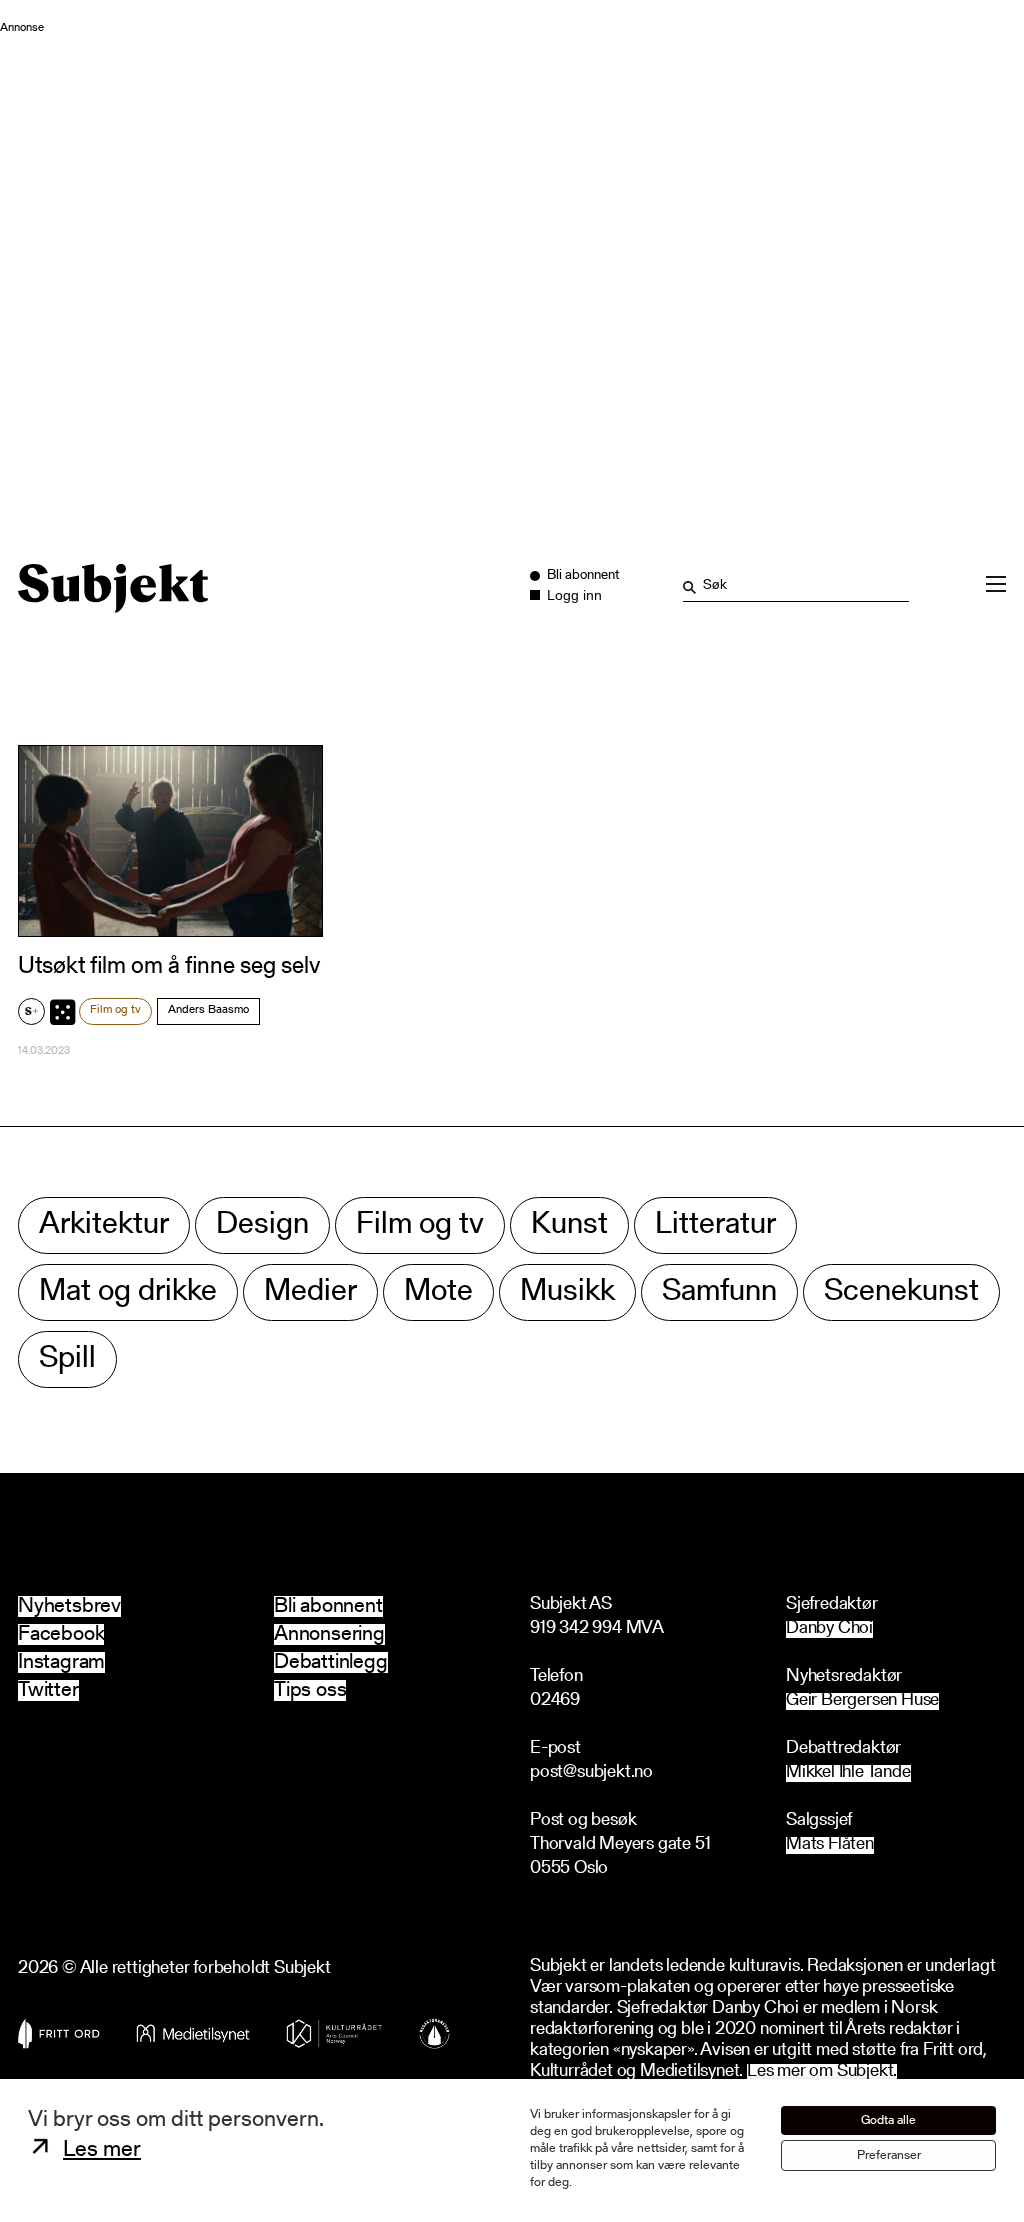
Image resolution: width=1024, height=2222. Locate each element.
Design (262, 1225)
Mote (438, 1292)
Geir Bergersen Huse (862, 1701)
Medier (310, 1292)
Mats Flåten (830, 1845)
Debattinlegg (331, 1662)
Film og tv (115, 1010)
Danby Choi (829, 1629)
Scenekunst (901, 1292)
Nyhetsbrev (69, 1606)
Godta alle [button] (888, 2120)
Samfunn (719, 1292)
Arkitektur (104, 1225)
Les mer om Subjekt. (822, 2072)
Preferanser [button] (889, 2155)
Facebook (61, 1634)
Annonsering (329, 1634)
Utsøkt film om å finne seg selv (169, 967)
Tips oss (310, 1690)
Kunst (569, 1225)
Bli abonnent (328, 1606)
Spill (67, 1359)
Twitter (48, 1690)
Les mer (102, 2150)
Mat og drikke (128, 1292)
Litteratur (715, 1225)
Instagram (61, 1662)
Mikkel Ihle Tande (848, 1773)
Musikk (567, 1292)
